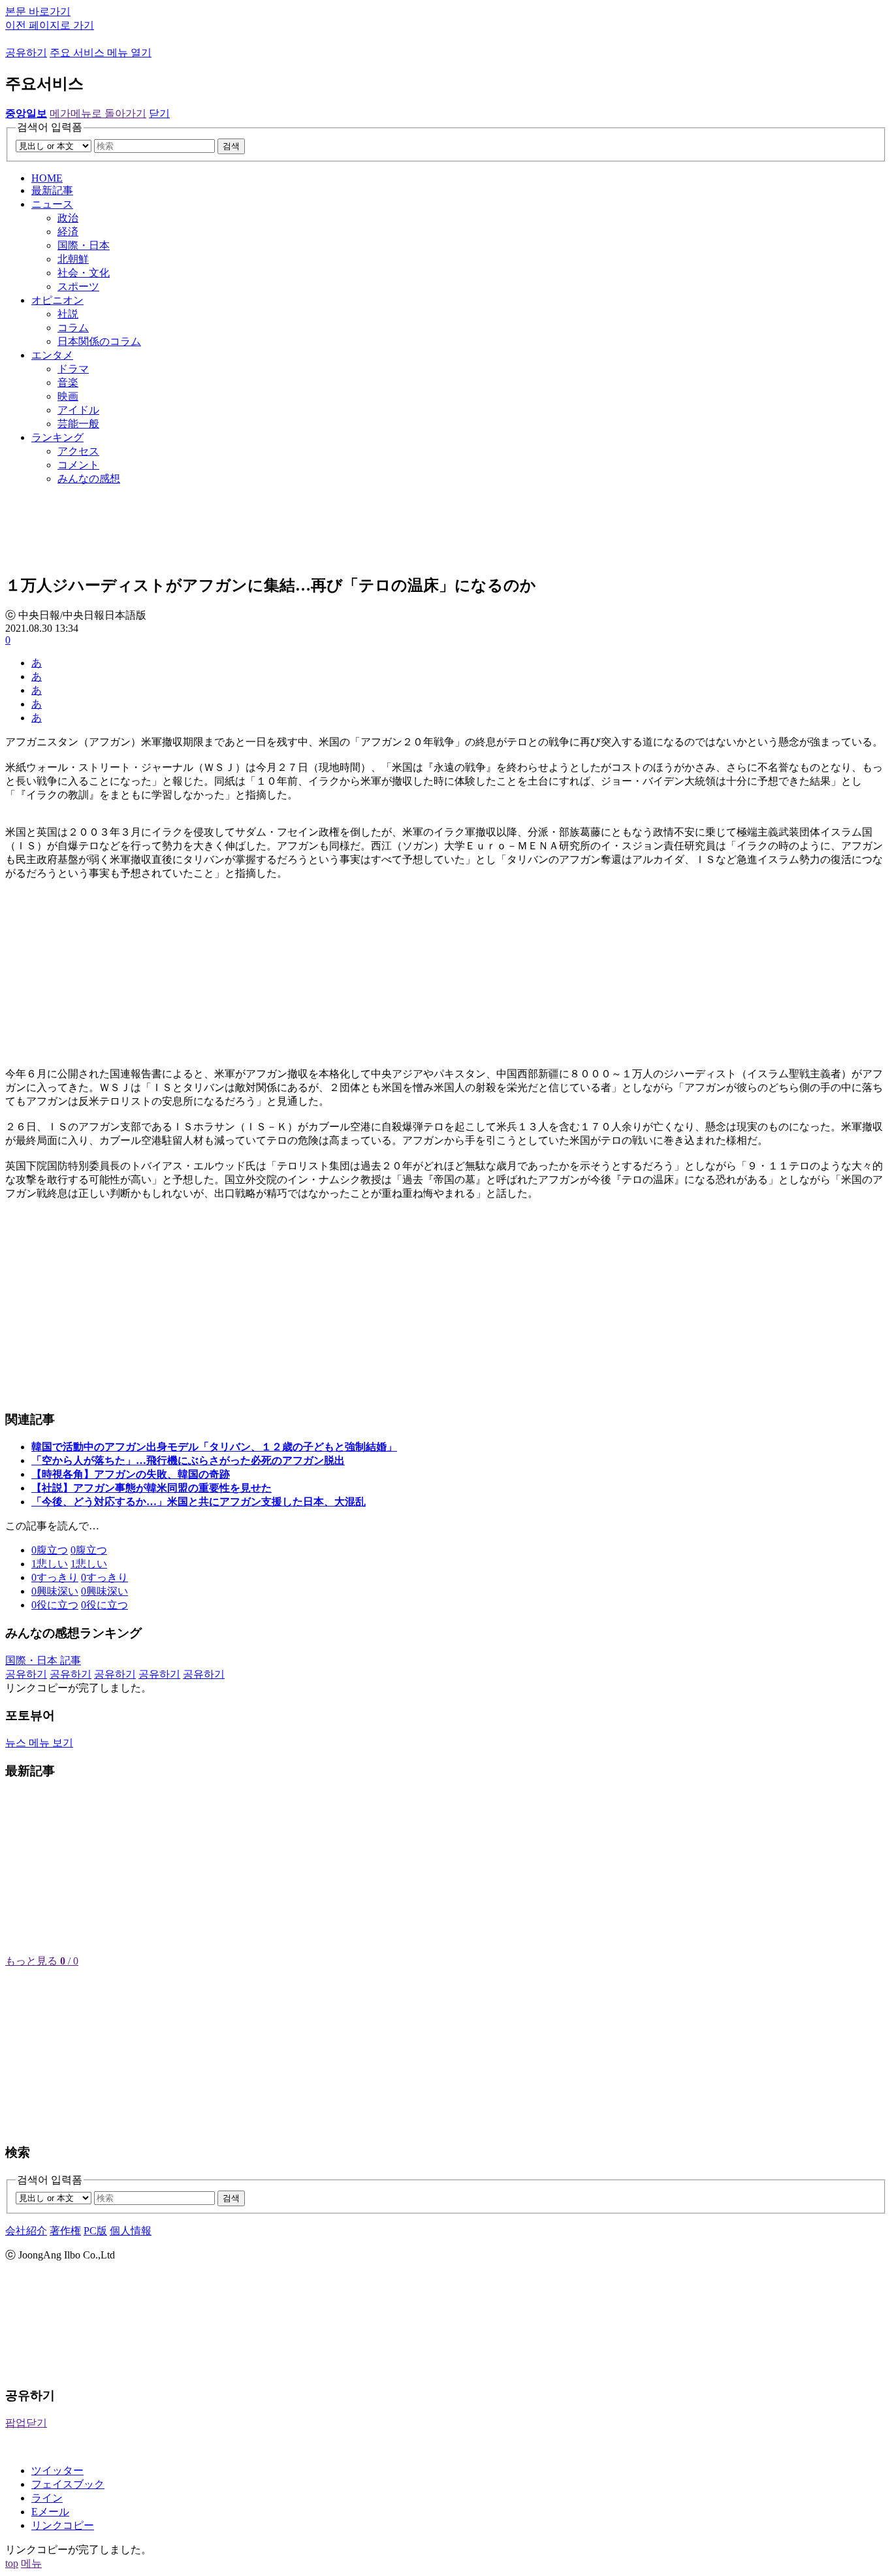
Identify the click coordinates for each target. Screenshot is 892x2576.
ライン (47, 2498)
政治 (68, 218)
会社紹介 (26, 2231)
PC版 (95, 2231)
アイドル (78, 410)
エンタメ (52, 355)
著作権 (65, 2231)
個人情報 (131, 2231)
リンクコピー (63, 2525)
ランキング (57, 437)
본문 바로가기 (38, 11)
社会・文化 (84, 273)
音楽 (68, 383)
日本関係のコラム (99, 341)
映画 (68, 396)
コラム (73, 328)
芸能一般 (78, 424)
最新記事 (52, 190)
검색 (231, 146)
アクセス (78, 451)
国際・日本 (84, 245)
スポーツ (78, 286)
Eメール (50, 2512)
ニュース (52, 204)
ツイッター (57, 2470)
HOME (47, 178)
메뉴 (31, 2563)
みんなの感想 (89, 479)
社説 (68, 314)
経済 (68, 232)
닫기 (159, 113)
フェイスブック (68, 2484)
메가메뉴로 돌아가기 (98, 113)
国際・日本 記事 (43, 1660)
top (12, 2563)
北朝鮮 (73, 259)
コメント (78, 465)
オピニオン (57, 300)
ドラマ (73, 369)
